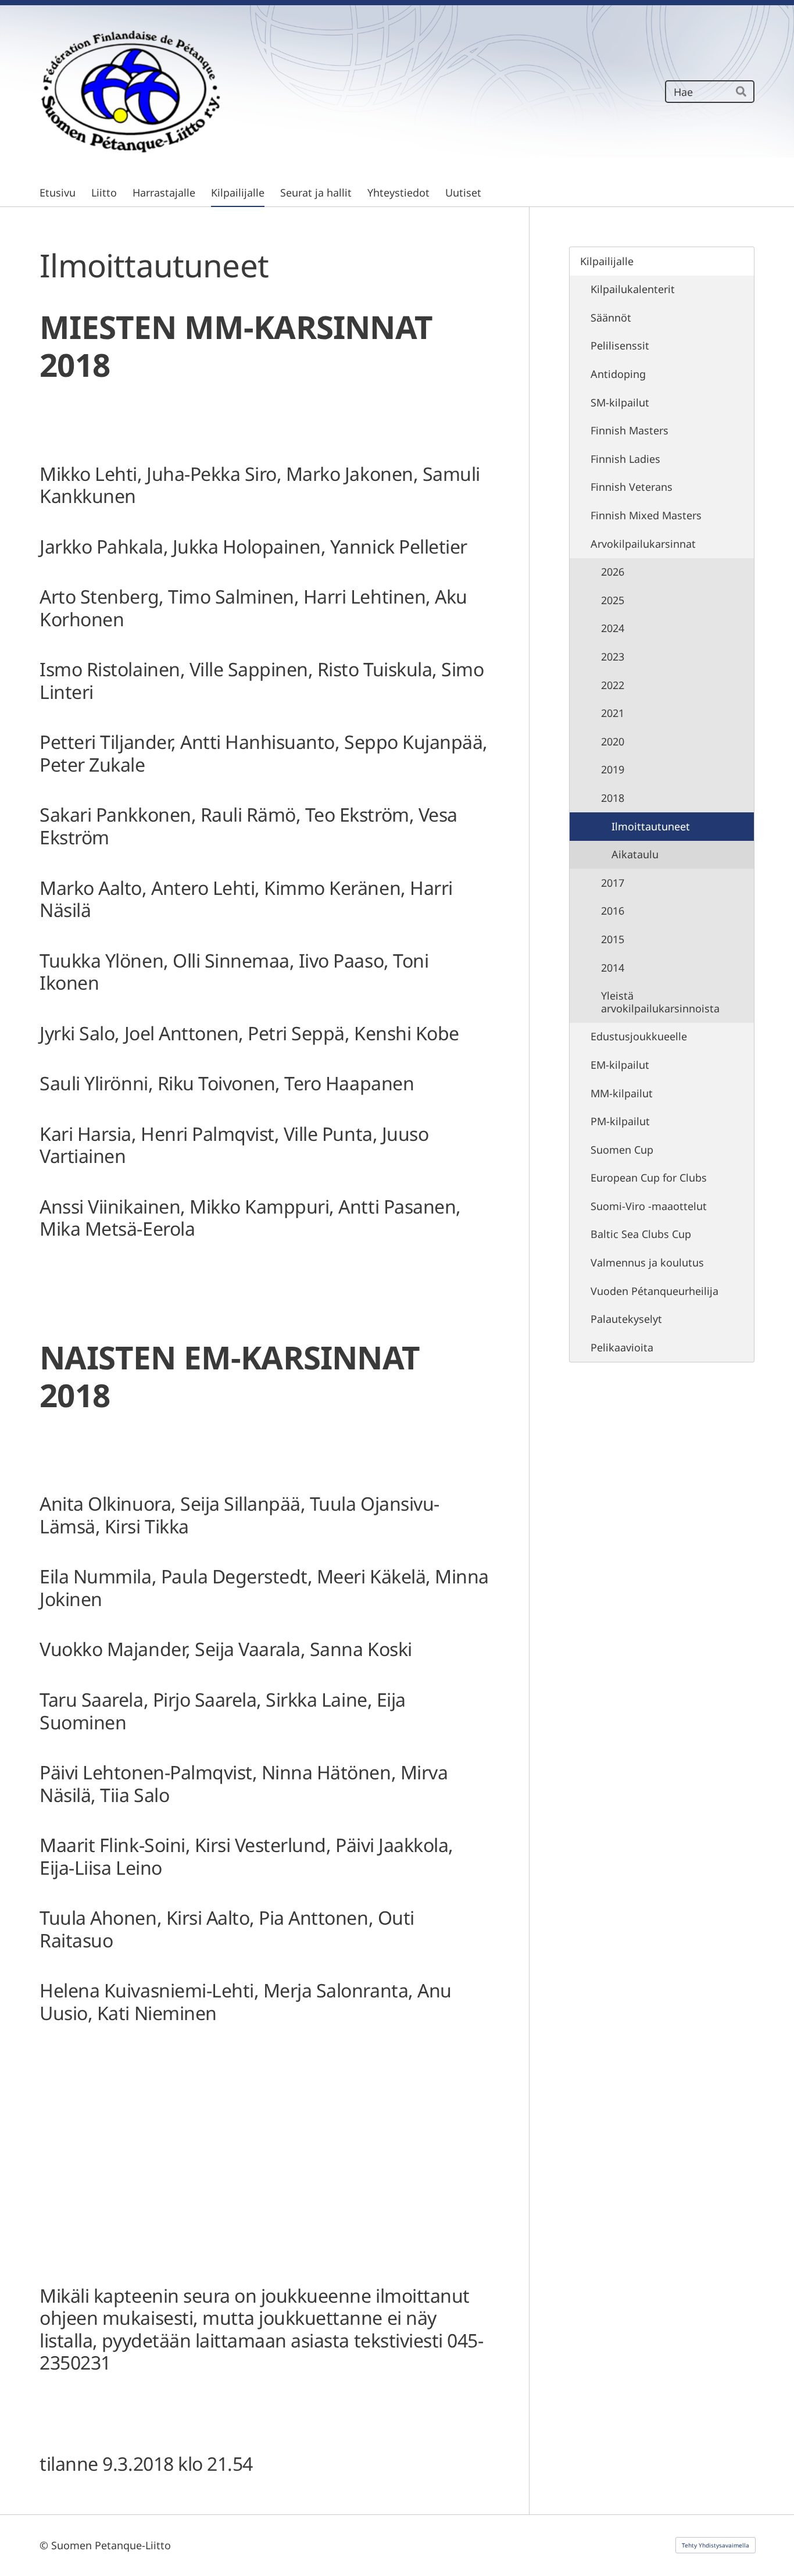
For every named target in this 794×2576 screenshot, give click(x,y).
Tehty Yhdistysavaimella (716, 2545)
